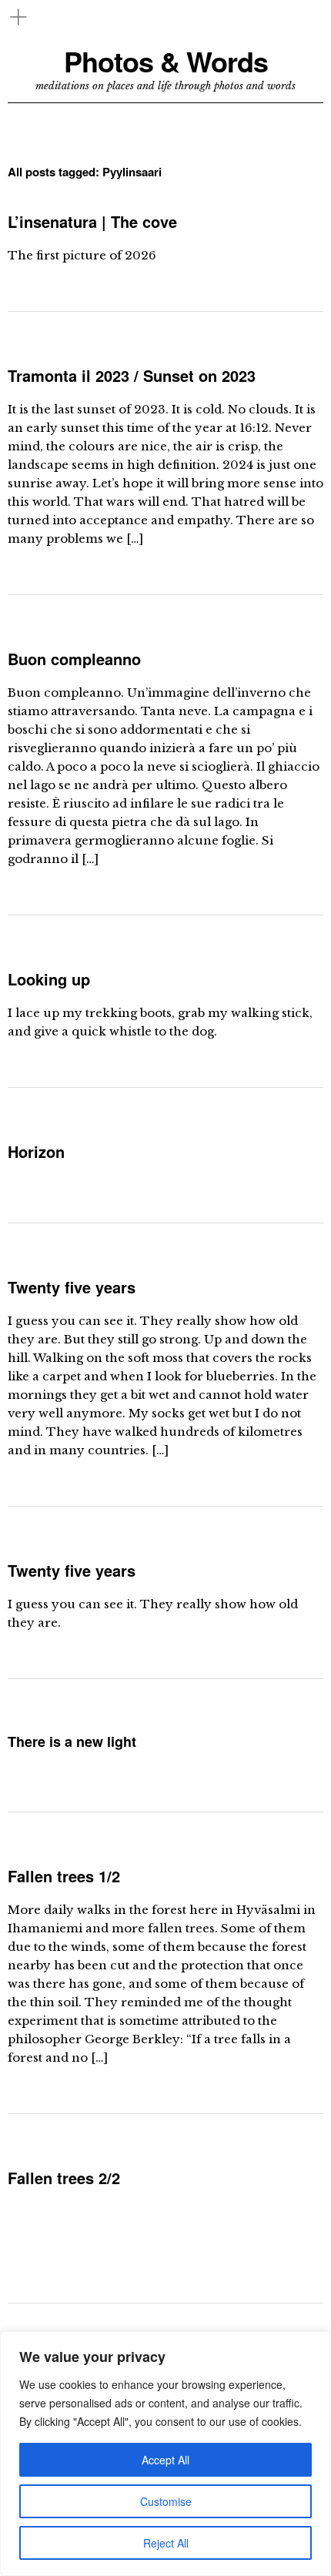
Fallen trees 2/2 (64, 2178)
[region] (165, 2454)
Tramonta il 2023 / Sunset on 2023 (132, 375)
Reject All (166, 2543)
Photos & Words (166, 61)
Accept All (165, 2460)
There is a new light (72, 1741)
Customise (166, 2501)
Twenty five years (72, 1287)
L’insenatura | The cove (92, 221)
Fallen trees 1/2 (64, 1876)
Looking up (49, 979)
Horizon (36, 1151)
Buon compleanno (74, 659)
